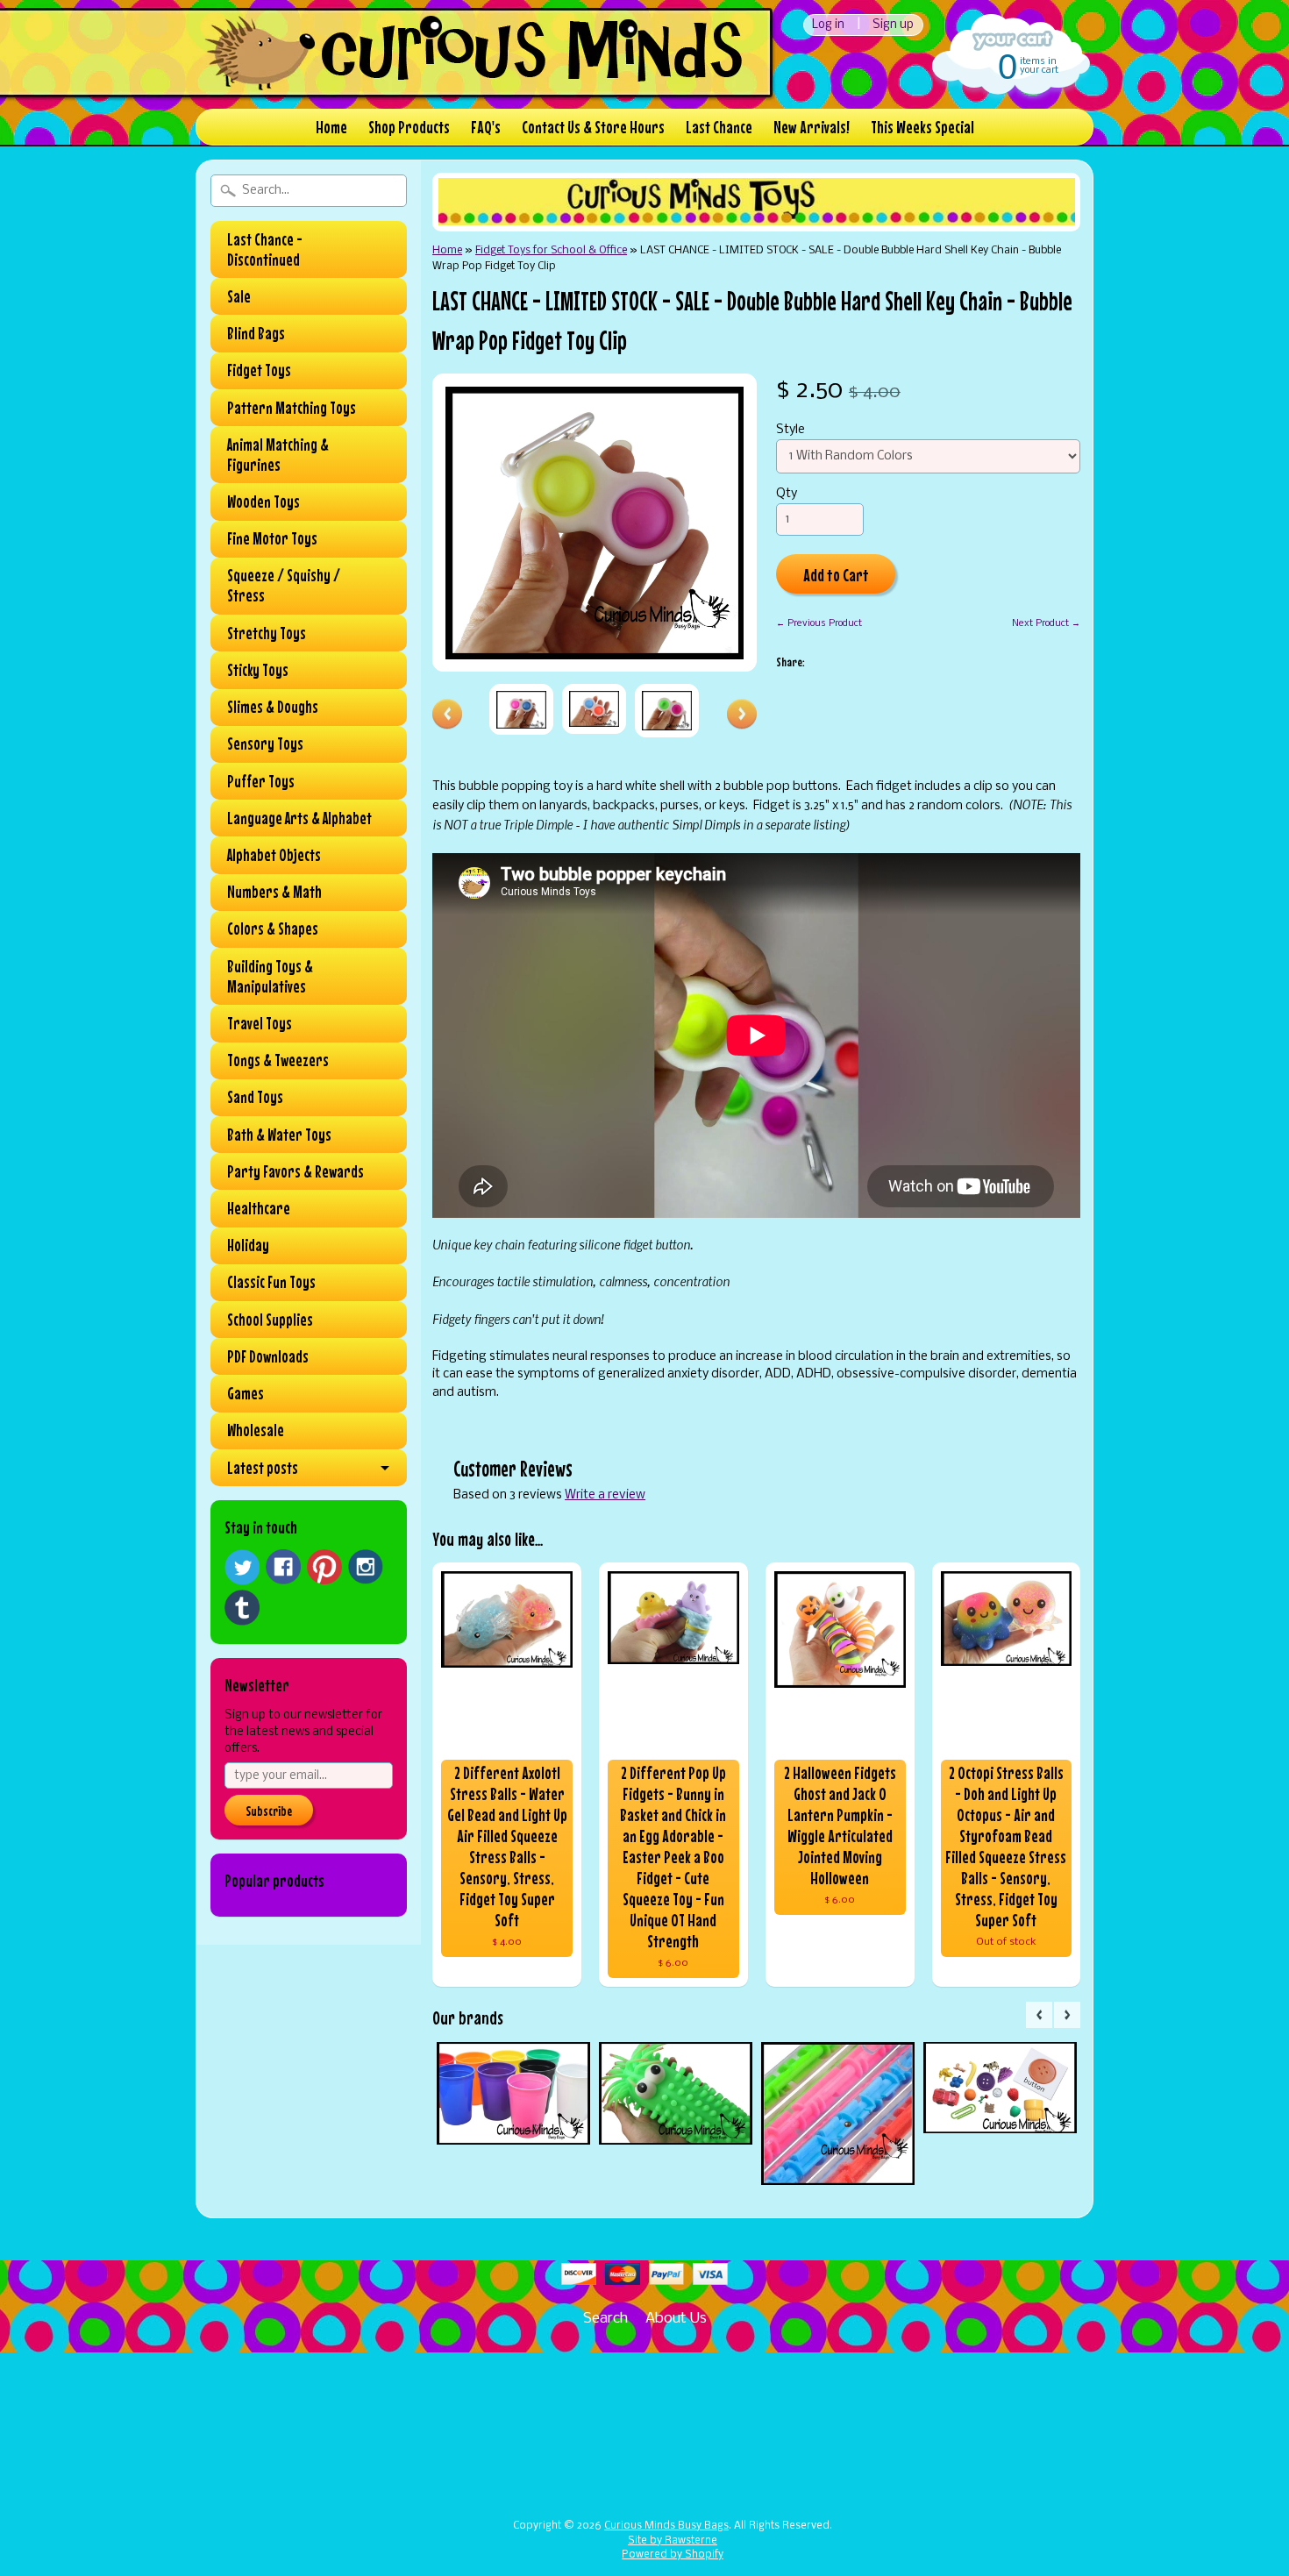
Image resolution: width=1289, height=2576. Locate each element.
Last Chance (719, 127)
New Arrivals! (812, 127)
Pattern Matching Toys (292, 408)
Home (331, 127)
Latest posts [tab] (263, 1468)
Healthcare (259, 1208)
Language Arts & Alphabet (299, 818)
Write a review (605, 1495)
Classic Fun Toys (271, 1282)
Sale (239, 296)
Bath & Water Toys (279, 1135)
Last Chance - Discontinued (265, 249)
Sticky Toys (258, 670)
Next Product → (1046, 623)
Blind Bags (256, 333)
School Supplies (270, 1320)
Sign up (893, 25)
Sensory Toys (265, 744)
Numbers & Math (274, 892)
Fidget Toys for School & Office (551, 250)
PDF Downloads (268, 1356)
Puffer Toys (261, 781)
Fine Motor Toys (272, 538)
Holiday (248, 1245)
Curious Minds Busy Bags (666, 2526)
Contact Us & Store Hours (593, 127)
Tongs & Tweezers (278, 1060)
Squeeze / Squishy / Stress (284, 585)
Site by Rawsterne (673, 2541)
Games (246, 1393)
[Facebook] (283, 1567)
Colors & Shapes (273, 929)
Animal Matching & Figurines (278, 455)
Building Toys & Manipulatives (270, 976)
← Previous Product (819, 623)
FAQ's (486, 127)
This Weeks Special (922, 127)
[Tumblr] (242, 1608)
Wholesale (256, 1430)
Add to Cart (836, 575)
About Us (676, 2319)
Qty (787, 494)
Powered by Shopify (673, 2555)
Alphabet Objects (274, 855)
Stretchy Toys (267, 633)
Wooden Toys (263, 502)
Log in (828, 25)
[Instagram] (366, 1567)
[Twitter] (242, 1567)
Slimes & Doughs (273, 707)
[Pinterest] (324, 1567)
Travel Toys (260, 1023)
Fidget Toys (259, 370)
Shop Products (409, 127)
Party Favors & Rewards (296, 1171)
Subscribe (269, 1811)
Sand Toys (255, 1097)
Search (605, 2319)
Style (790, 430)
